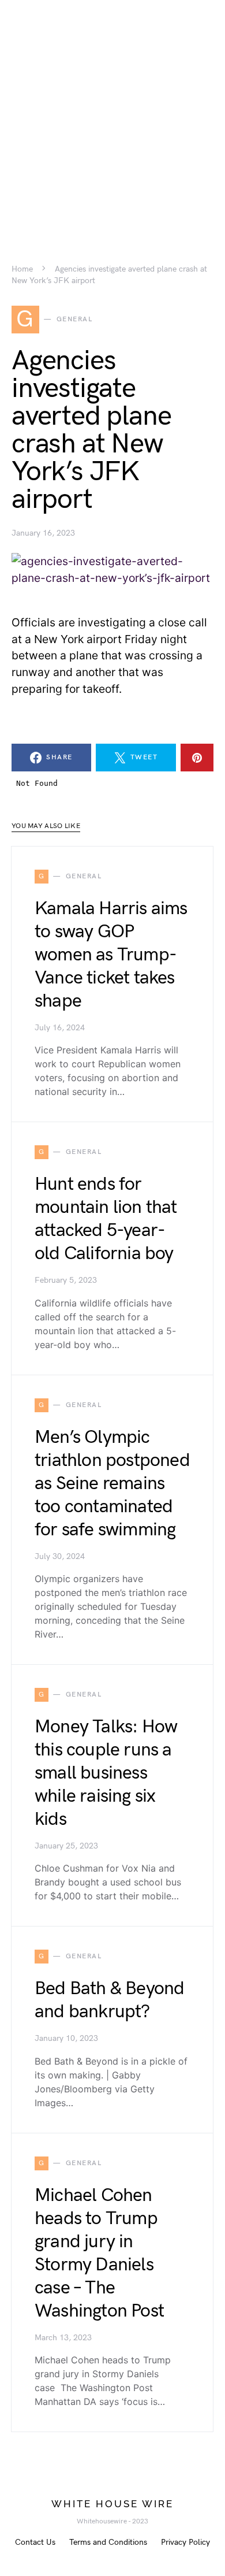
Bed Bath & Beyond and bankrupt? (109, 2000)
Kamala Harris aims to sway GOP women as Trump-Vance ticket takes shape (111, 955)
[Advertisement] (112, 113)
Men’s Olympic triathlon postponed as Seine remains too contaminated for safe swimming (112, 1484)
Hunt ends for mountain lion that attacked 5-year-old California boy (106, 1219)
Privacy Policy (185, 2542)
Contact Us (35, 2542)
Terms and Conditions (108, 2542)
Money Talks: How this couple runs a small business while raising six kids (106, 1773)
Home (22, 269)
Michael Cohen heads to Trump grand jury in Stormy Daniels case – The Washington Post (99, 2253)
